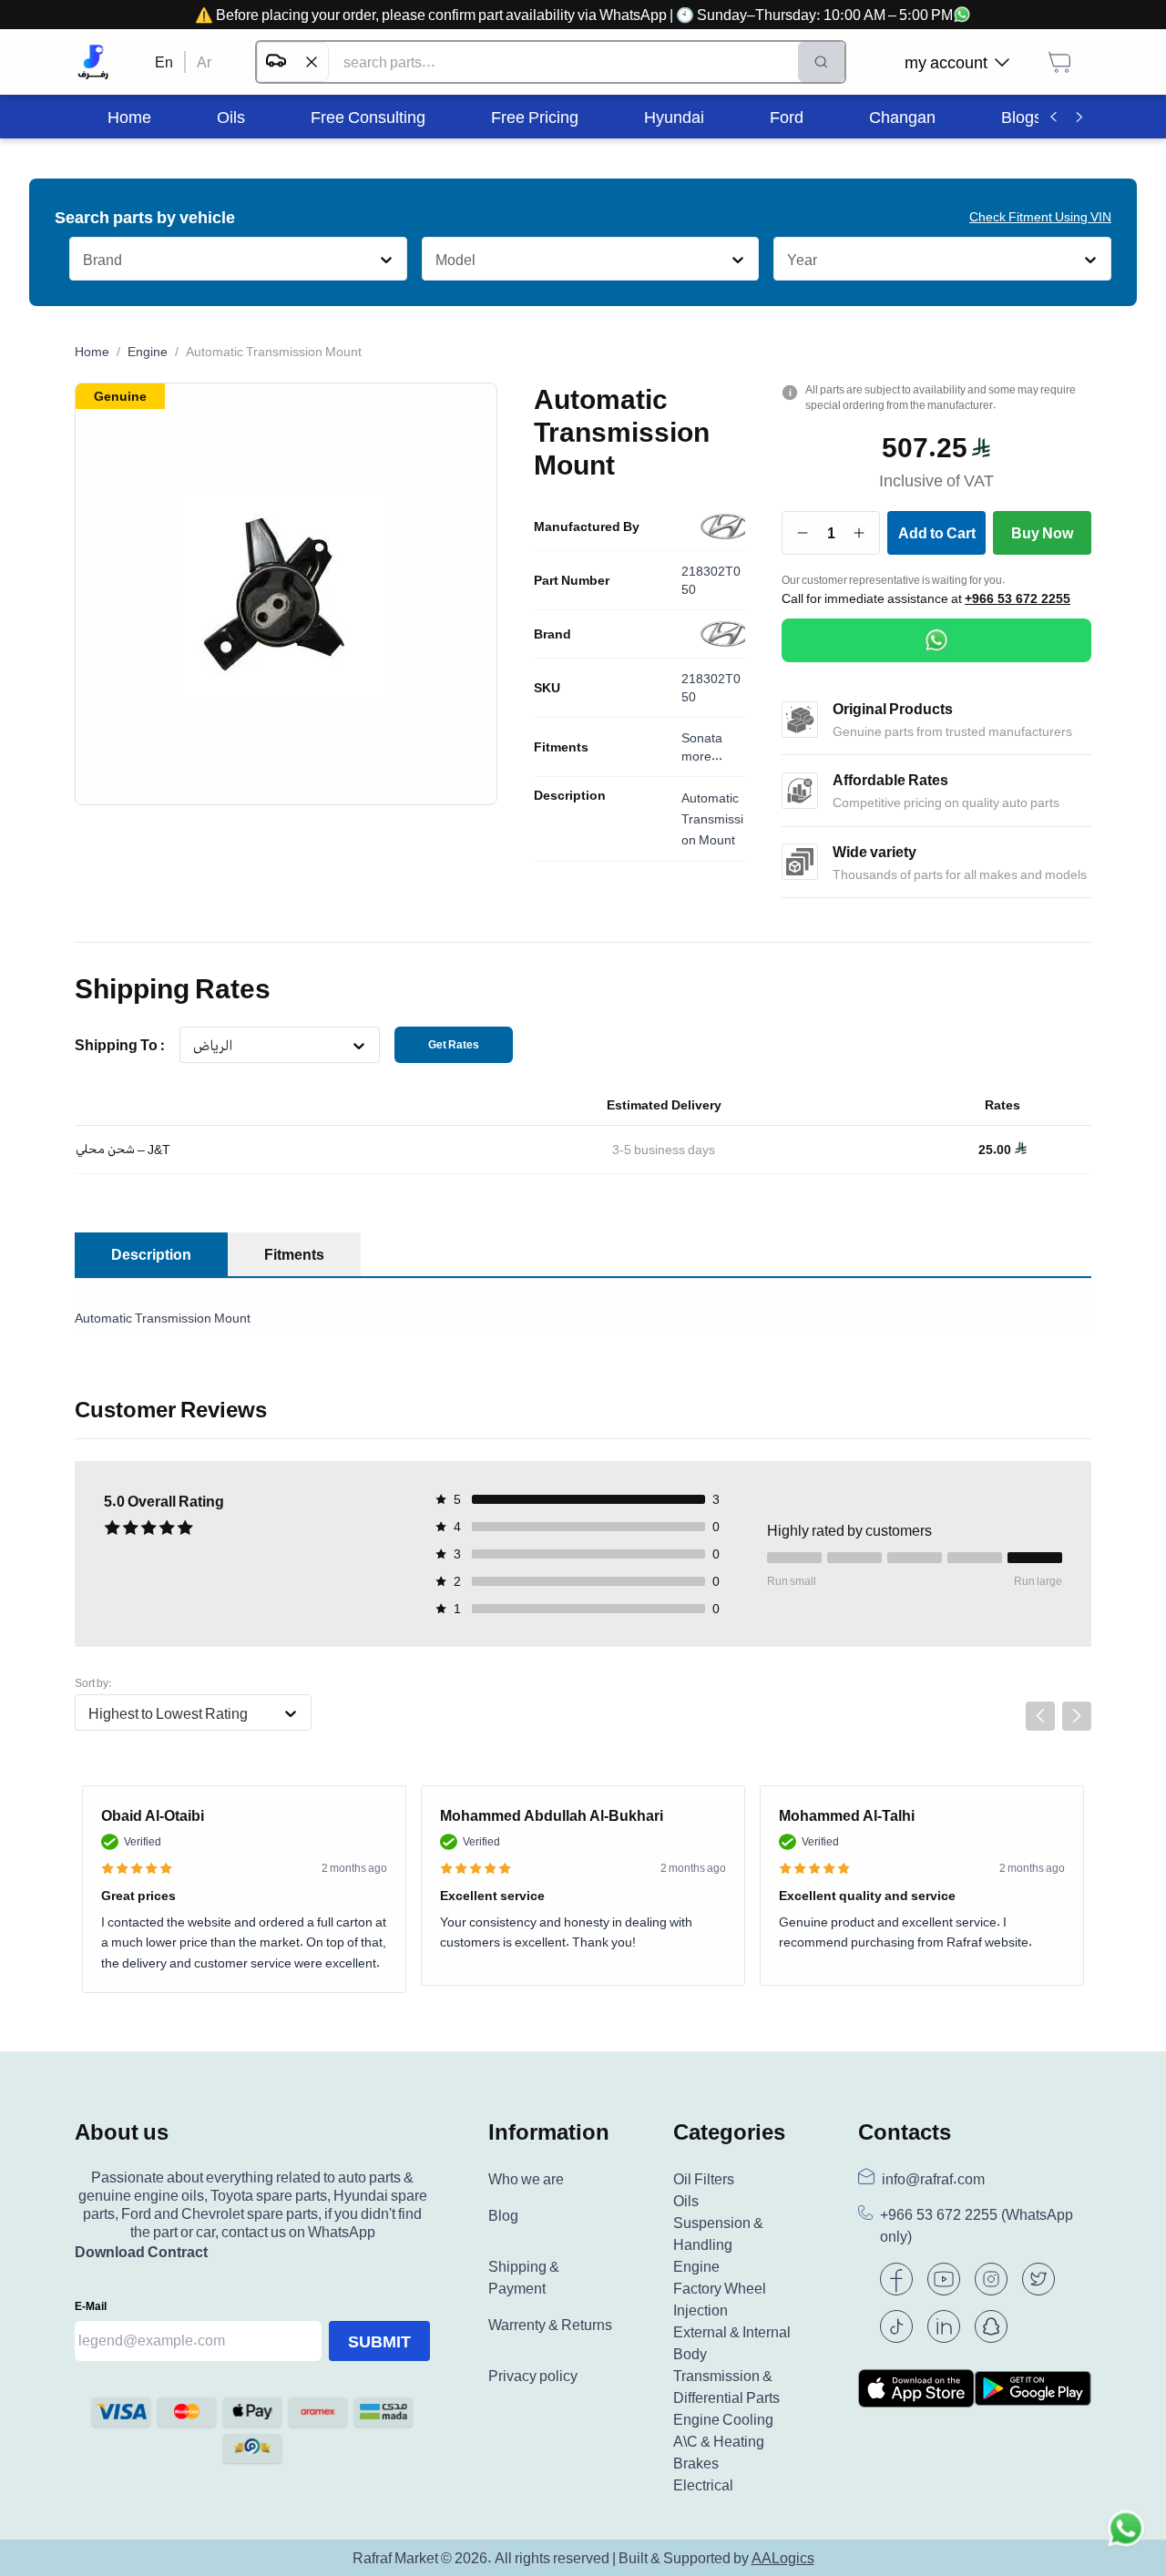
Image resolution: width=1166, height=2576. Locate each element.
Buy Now (1042, 533)
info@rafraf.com (933, 2179)
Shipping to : (120, 1045)
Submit (379, 2341)
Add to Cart (937, 533)
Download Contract (141, 2252)
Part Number (572, 580)
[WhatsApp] (936, 640)
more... (702, 756)
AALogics (783, 2558)
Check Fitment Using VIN (1040, 216)
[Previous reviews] (1040, 1716)
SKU (547, 688)
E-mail (91, 2306)
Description (570, 795)
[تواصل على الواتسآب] (1126, 2536)
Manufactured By (587, 526)
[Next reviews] (1077, 1716)
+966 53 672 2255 (1018, 598)
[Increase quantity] (859, 533)
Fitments (561, 747)
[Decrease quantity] (803, 533)
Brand (552, 634)
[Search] (821, 62)
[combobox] (82, 260)
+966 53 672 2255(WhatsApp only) (977, 2226)
